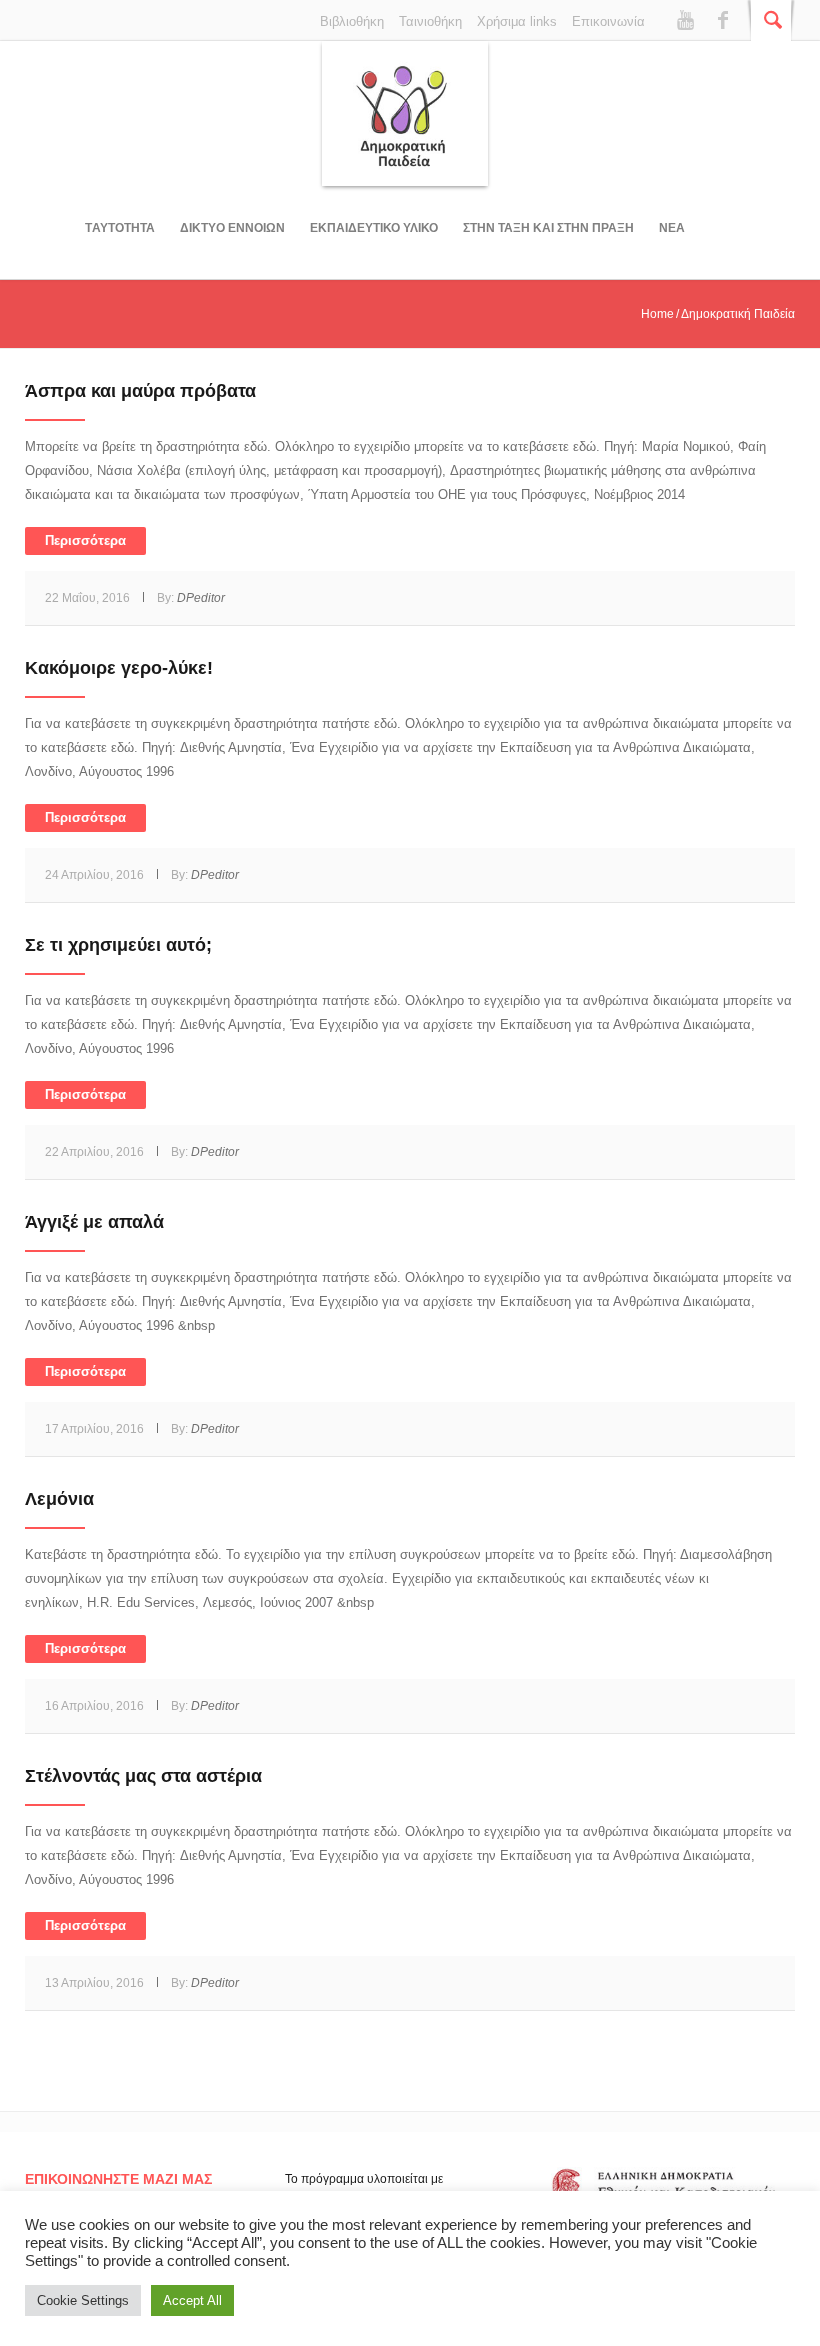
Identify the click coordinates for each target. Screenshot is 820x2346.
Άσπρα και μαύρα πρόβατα (140, 391)
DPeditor (201, 598)
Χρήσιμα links (517, 21)
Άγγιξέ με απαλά (94, 1222)
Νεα (672, 228)
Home (657, 314)
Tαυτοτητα (120, 228)
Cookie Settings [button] (83, 2300)
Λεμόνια (59, 1499)
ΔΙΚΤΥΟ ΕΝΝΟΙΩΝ (232, 228)
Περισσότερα (85, 540)
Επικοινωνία (608, 21)
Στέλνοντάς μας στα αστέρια (143, 1776)
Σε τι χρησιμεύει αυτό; (118, 945)
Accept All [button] (192, 2300)
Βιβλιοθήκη (352, 21)
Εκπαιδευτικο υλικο (374, 228)
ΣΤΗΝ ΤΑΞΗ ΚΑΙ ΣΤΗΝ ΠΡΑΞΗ (548, 228)
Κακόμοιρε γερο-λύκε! (119, 668)
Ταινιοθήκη (430, 21)
